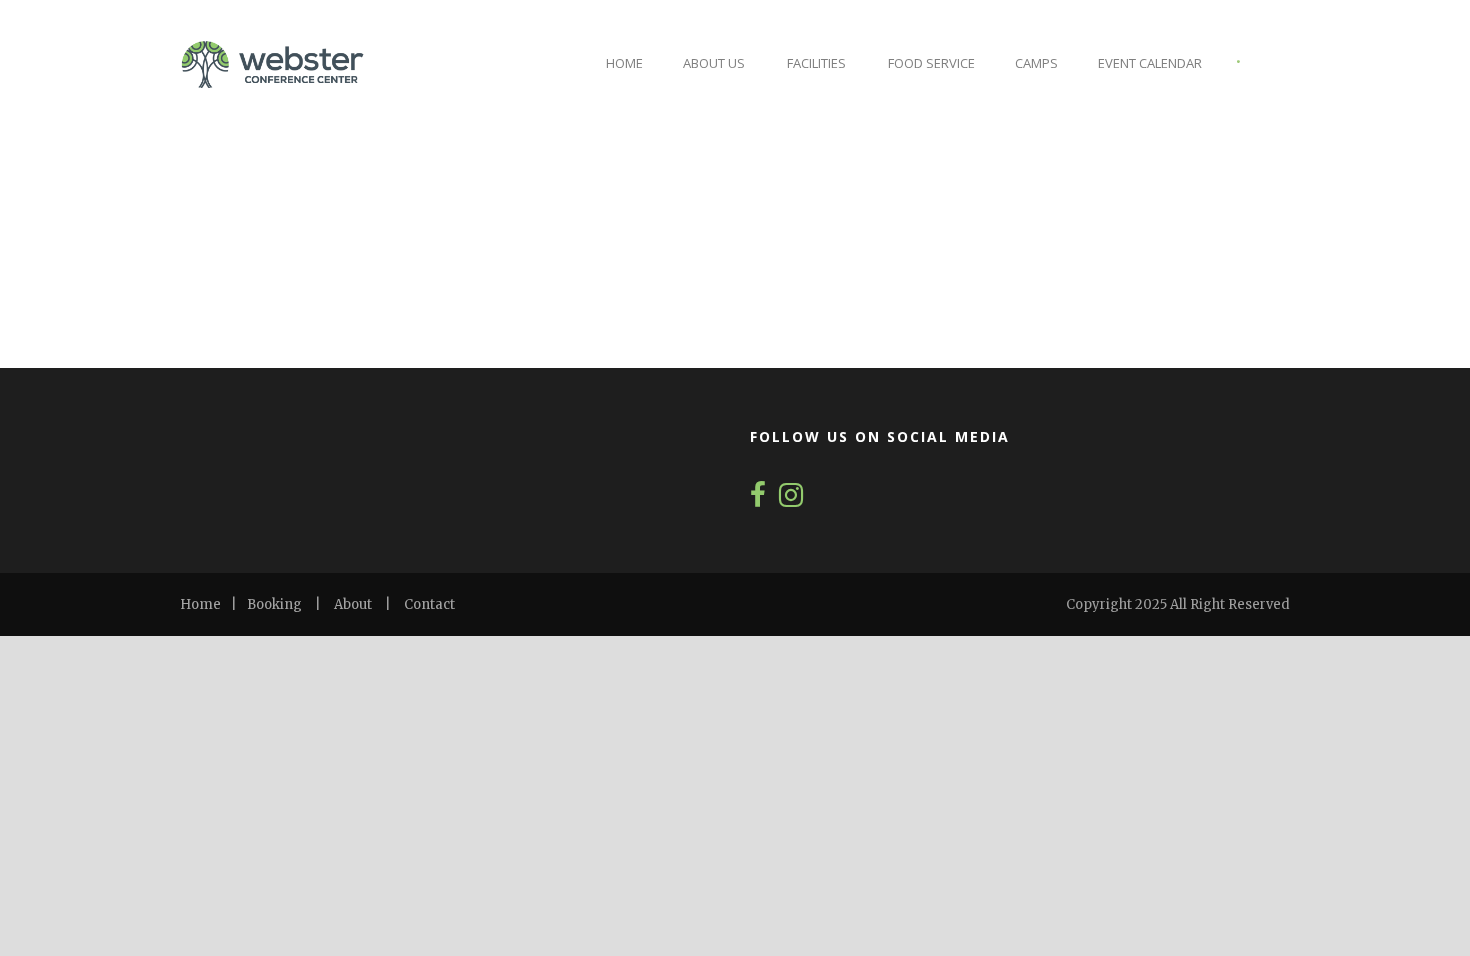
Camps (1036, 63)
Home (624, 63)
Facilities (816, 63)
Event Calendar (1150, 63)
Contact (429, 604)
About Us (714, 63)
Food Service (931, 63)
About (353, 604)
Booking (274, 604)
